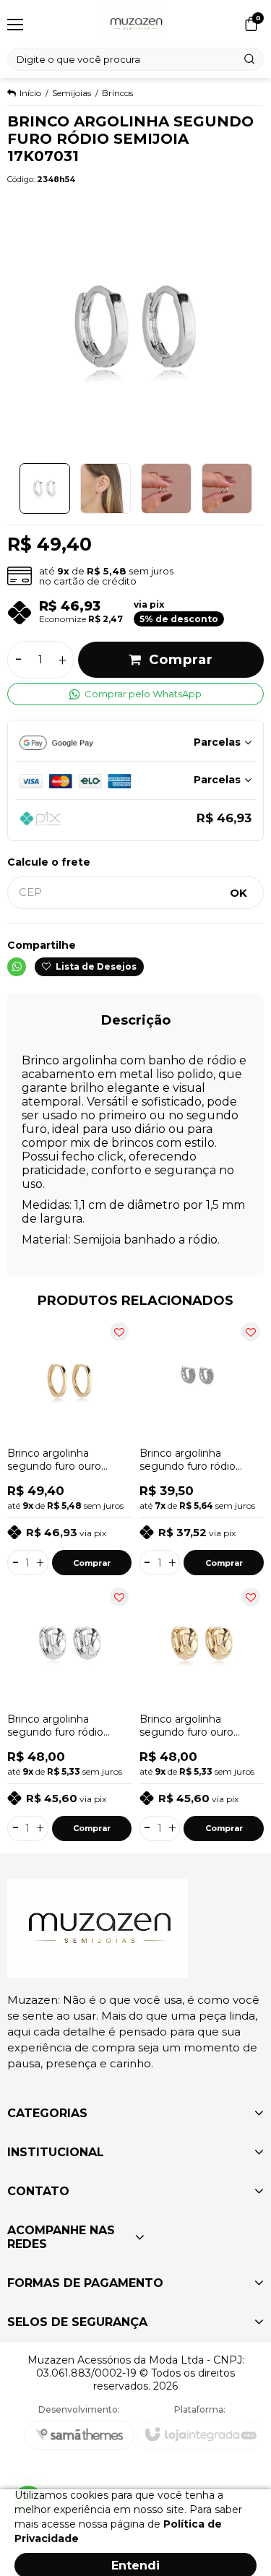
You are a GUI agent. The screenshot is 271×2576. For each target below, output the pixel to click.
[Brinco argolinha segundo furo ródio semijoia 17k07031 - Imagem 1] (45, 488)
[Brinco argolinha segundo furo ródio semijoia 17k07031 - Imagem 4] (227, 488)
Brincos (117, 93)
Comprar (181, 660)
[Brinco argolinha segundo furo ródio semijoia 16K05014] (202, 1447)
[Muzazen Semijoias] (135, 24)
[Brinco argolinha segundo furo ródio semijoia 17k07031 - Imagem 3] (166, 488)
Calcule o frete (49, 862)
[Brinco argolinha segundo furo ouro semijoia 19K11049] (202, 1713)
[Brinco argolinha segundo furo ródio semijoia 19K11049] (70, 1713)
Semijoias (72, 93)
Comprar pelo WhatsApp (143, 694)
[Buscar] (250, 59)
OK (238, 893)
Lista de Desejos (95, 966)
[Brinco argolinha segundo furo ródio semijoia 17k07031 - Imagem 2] (106, 488)
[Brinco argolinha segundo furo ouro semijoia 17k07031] (70, 1447)
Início (30, 93)
